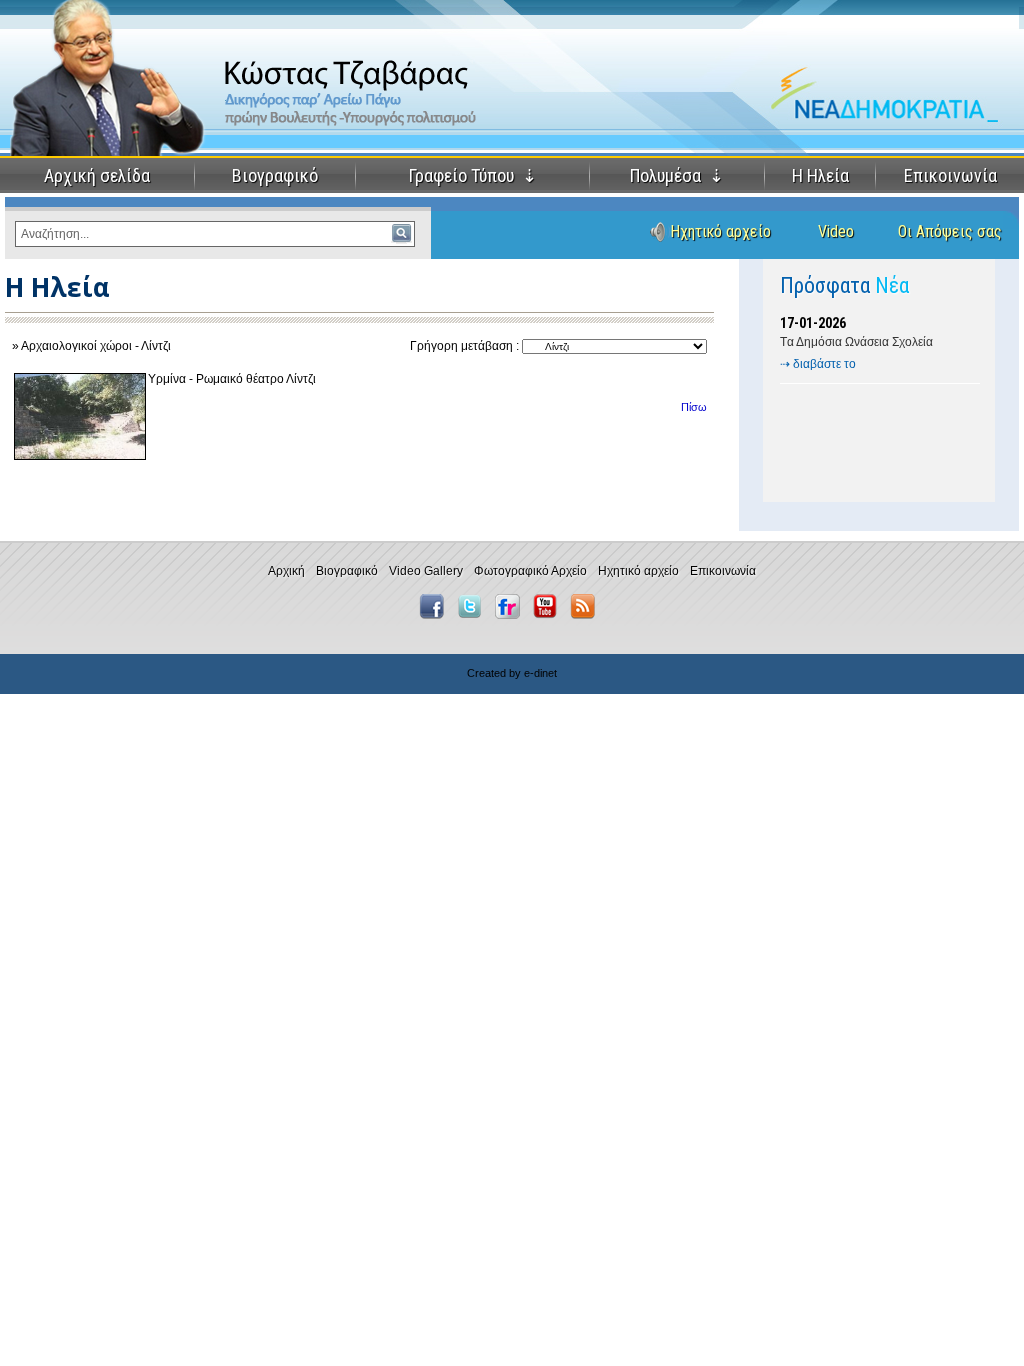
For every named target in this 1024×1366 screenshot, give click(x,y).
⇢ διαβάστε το (818, 364)
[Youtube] (550, 615)
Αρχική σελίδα (97, 175)
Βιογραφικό (275, 175)
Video (836, 231)
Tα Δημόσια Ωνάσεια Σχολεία (856, 342)
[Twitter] (474, 615)
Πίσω (694, 407)
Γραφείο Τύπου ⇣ (473, 175)
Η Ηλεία (820, 175)
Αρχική (286, 571)
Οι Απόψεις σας (950, 231)
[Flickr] (512, 615)
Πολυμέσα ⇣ (677, 175)
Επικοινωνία (950, 175)
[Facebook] (436, 615)
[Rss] (587, 615)
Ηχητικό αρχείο (720, 231)
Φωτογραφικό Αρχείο (530, 571)
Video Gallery (426, 571)
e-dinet (540, 673)
